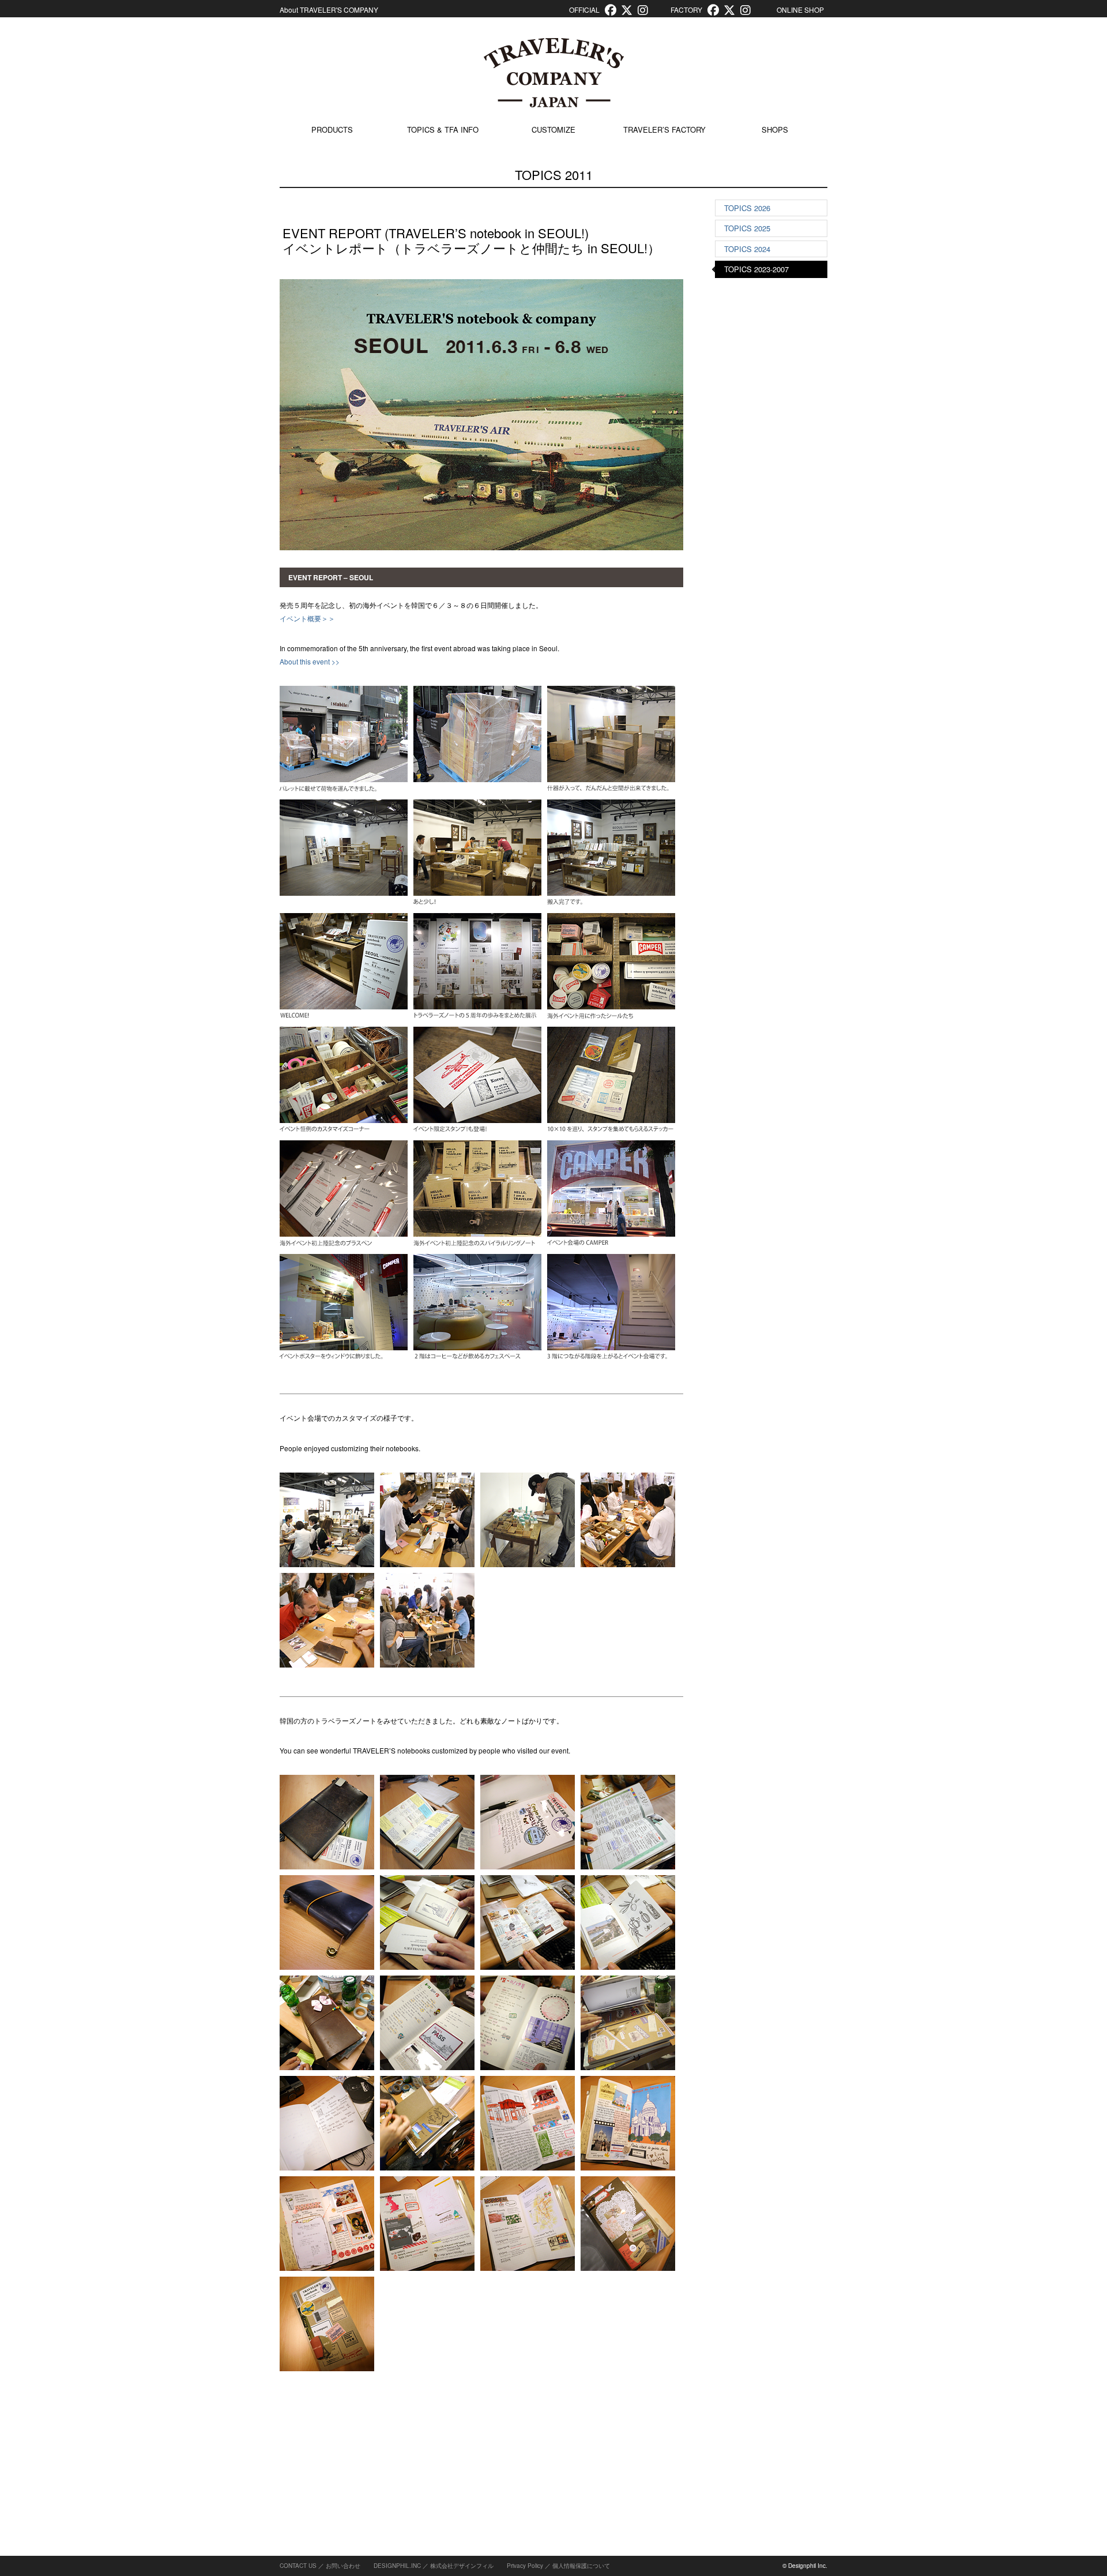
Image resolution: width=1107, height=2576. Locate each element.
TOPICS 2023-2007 (756, 269)
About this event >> (310, 661)
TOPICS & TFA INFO (443, 129)
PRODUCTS (332, 129)
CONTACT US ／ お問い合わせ (320, 2566)
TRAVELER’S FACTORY (664, 129)
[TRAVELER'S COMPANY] (553, 73)
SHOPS (775, 129)
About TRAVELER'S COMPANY (329, 10)
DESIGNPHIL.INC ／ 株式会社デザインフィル (434, 2566)
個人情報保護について (581, 2566)
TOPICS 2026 (747, 208)
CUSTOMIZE (553, 129)
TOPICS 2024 (747, 249)
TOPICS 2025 (747, 228)
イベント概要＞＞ (307, 618)
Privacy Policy (525, 2566)
